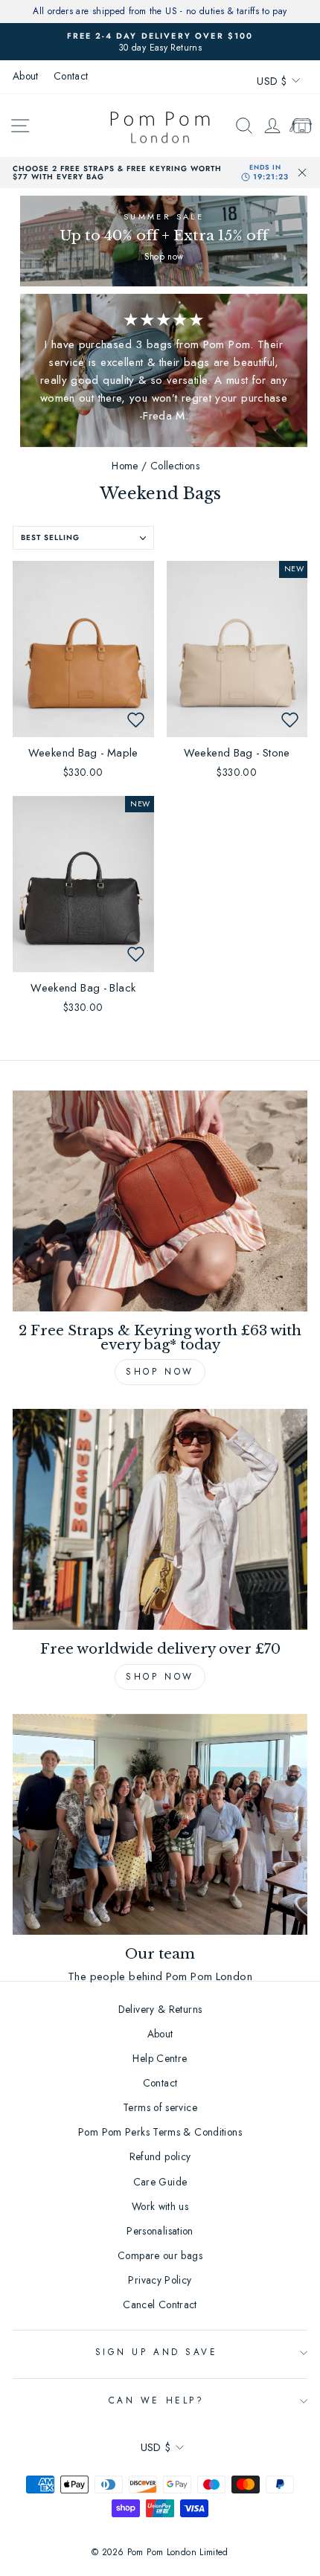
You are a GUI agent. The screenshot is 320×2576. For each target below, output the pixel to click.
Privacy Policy (160, 2280)
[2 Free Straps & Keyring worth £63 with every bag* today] (160, 1201)
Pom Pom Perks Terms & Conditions (160, 2132)
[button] (136, 719)
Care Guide (160, 2182)
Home (125, 466)
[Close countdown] (302, 173)
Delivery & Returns (160, 2009)
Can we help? (156, 2400)
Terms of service (160, 2107)
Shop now (160, 1372)
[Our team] (160, 1824)
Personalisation (160, 2231)
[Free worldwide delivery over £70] (160, 1519)
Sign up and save (157, 2352)
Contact (71, 76)
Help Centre (160, 2058)
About (26, 76)
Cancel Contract (160, 2304)
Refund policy (160, 2156)
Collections (175, 466)
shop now (160, 1677)
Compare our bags (160, 2255)
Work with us (160, 2206)
